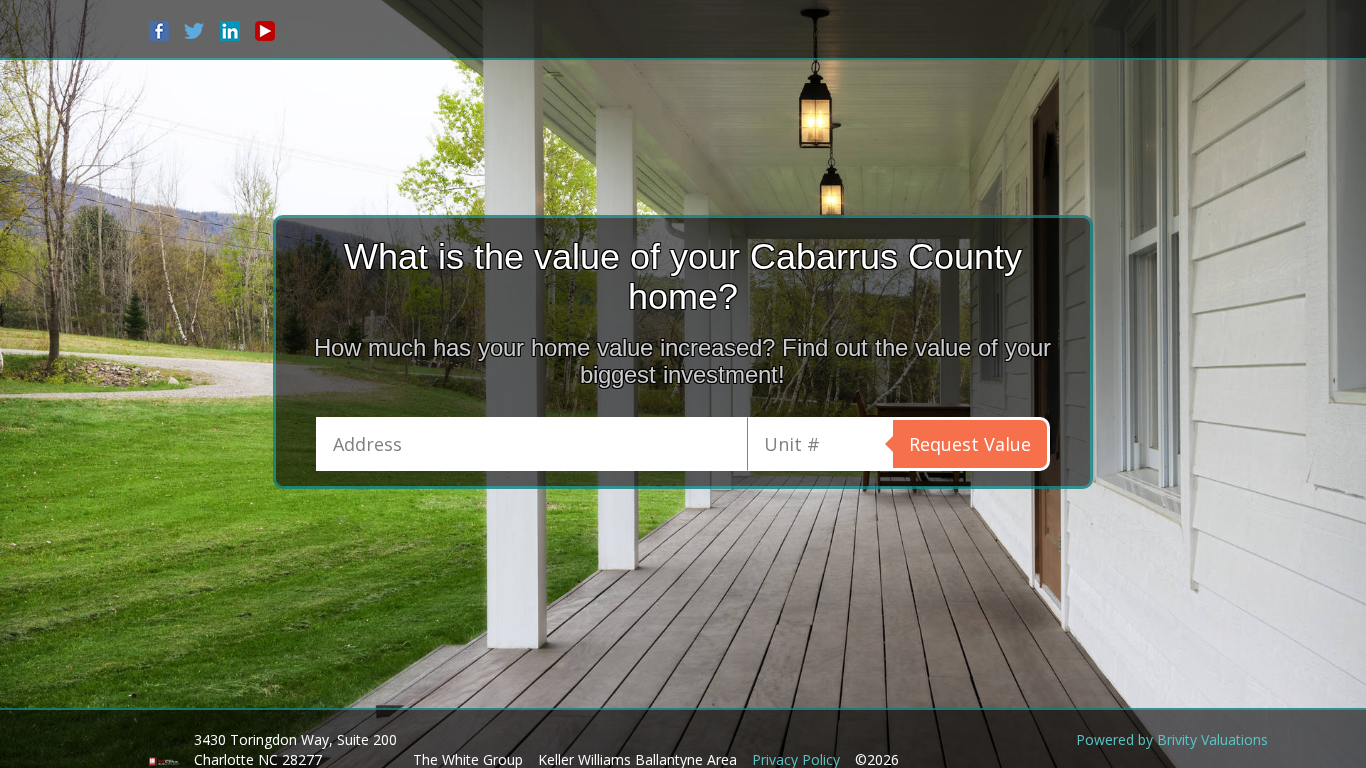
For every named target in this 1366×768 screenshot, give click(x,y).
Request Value (970, 444)
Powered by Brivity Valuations (1172, 739)
